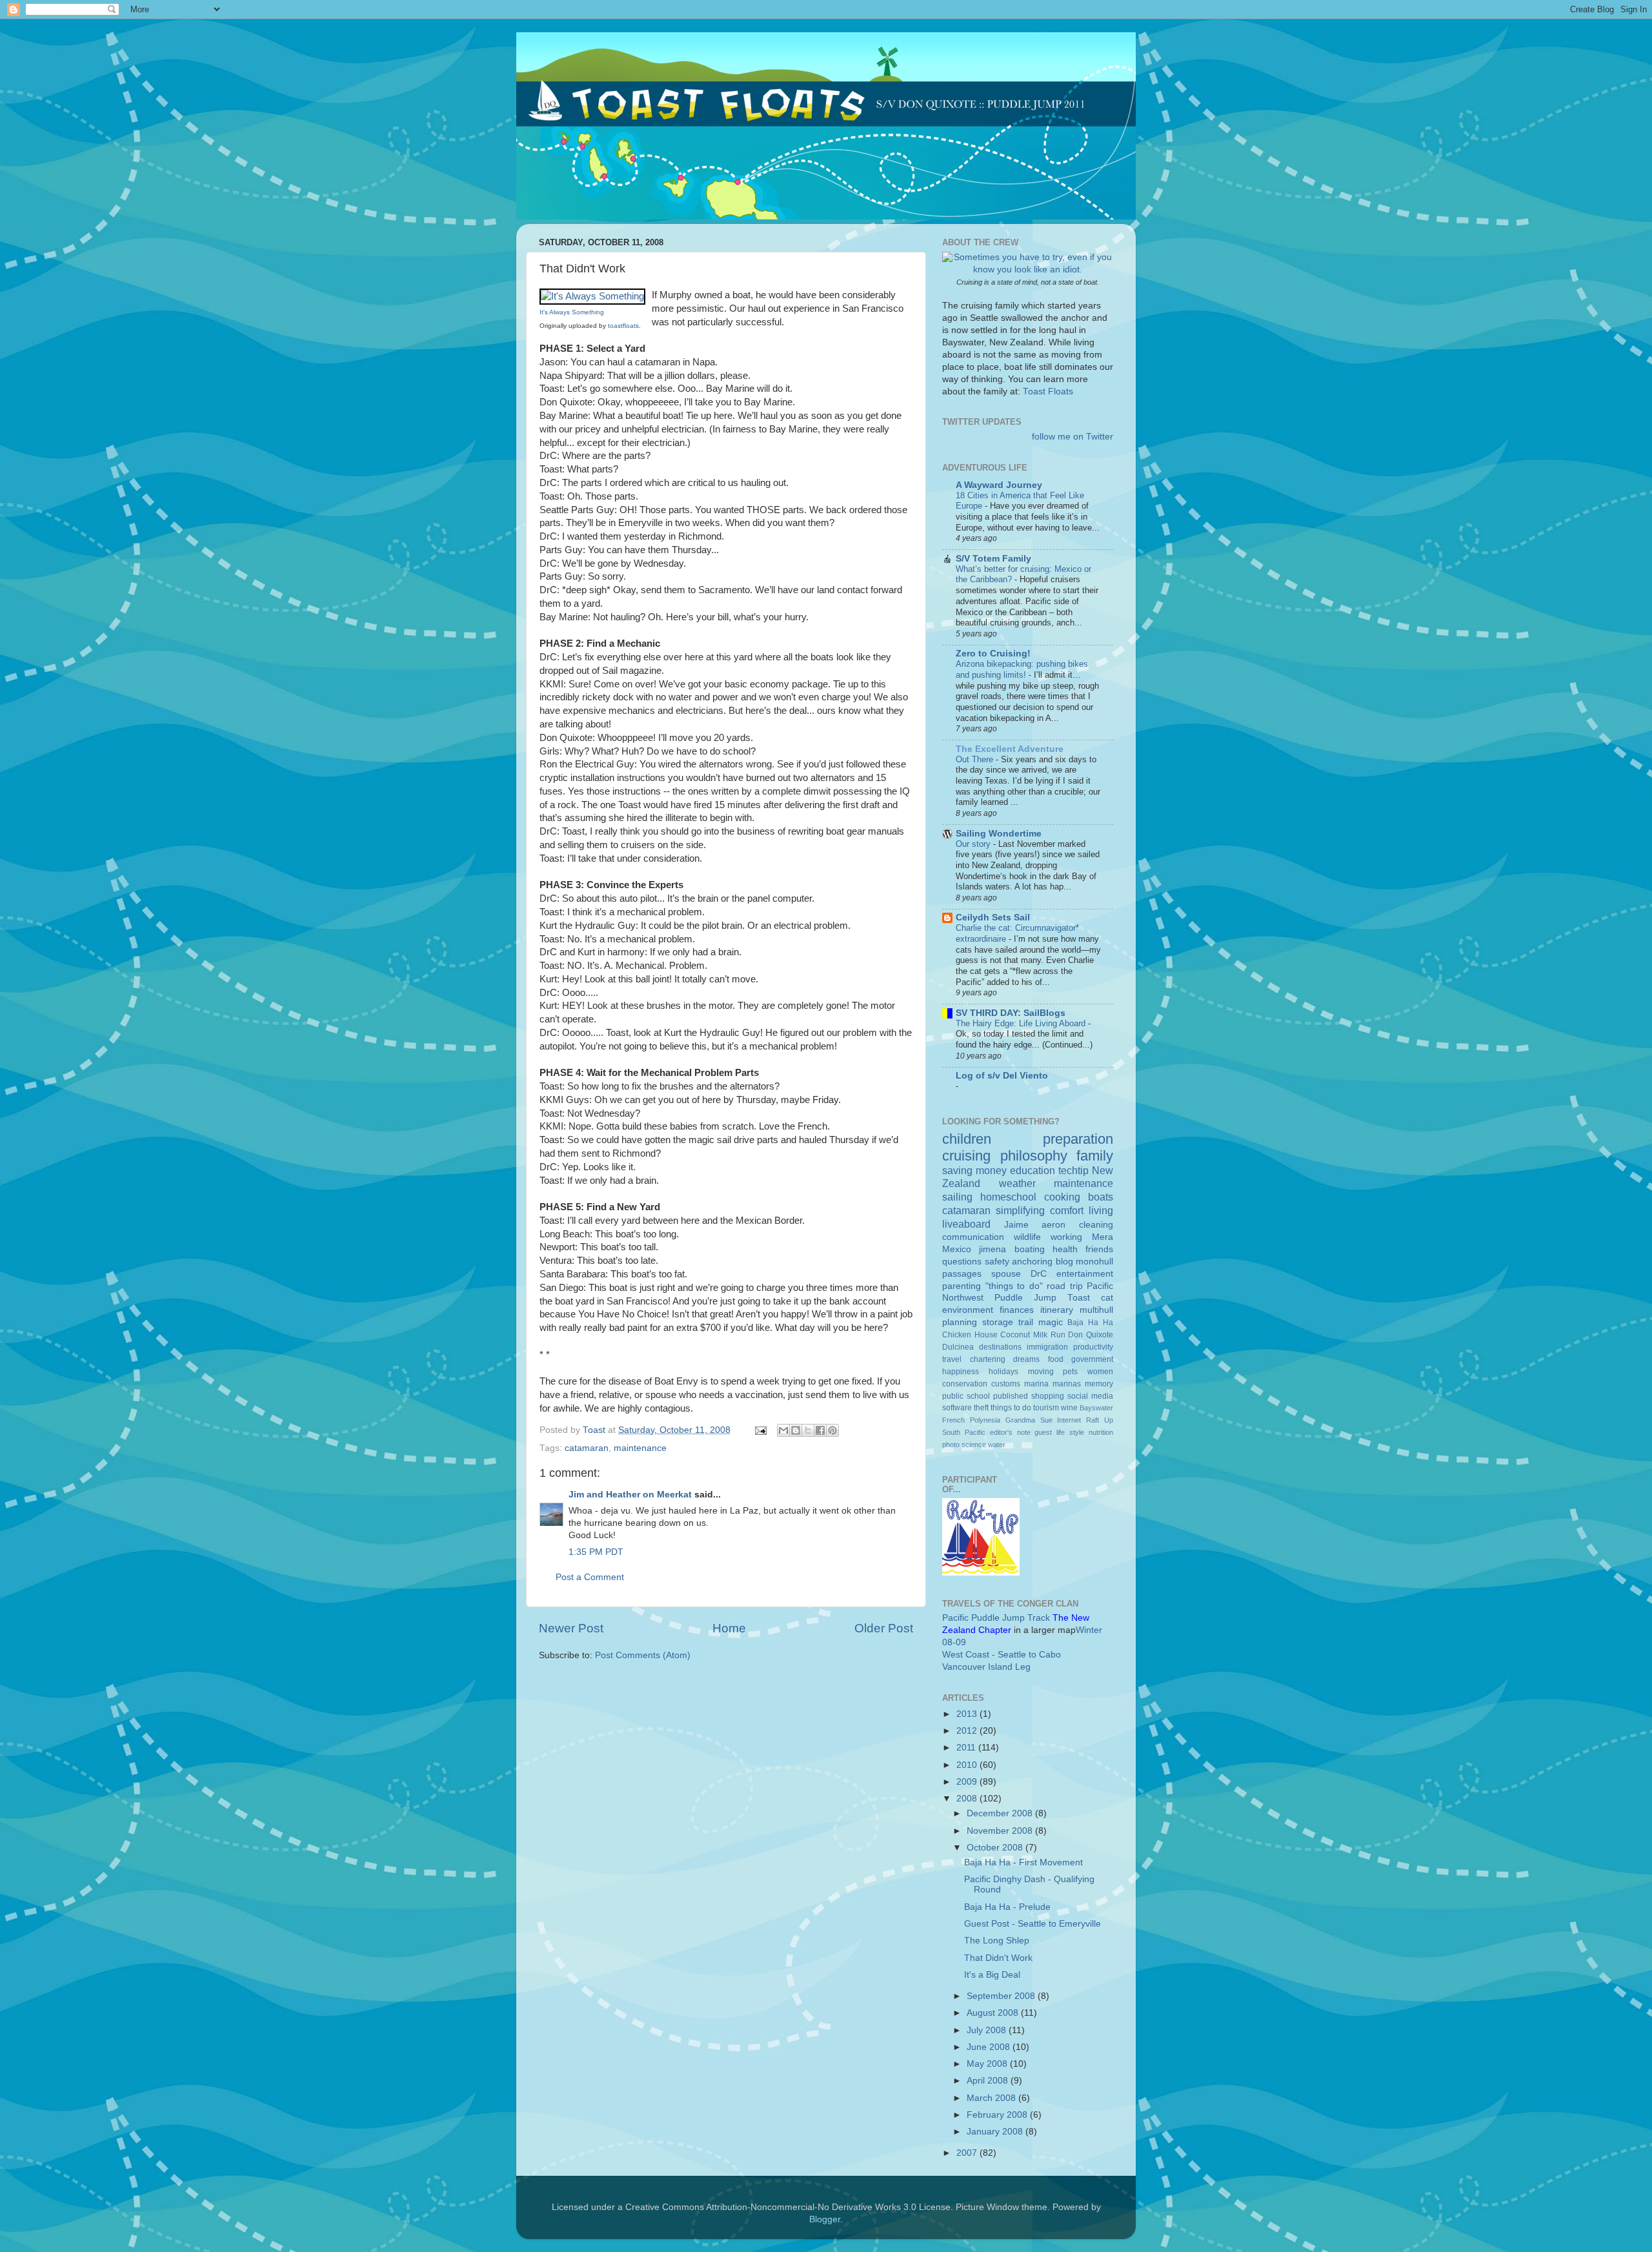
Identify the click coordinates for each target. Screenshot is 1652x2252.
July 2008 (988, 2030)
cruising (966, 1156)
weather (1017, 1183)
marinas (1067, 1384)
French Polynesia (971, 1420)
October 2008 (996, 1848)
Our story (974, 844)
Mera (1103, 1237)
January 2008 (996, 2132)
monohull (1094, 1262)
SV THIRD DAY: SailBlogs (1011, 1013)
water (997, 1445)
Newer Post (571, 1628)
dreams (1026, 1359)
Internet (1069, 1420)
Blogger (825, 2219)
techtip (1073, 1170)
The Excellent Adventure (1010, 749)
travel (952, 1359)
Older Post (884, 1628)
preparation (1078, 1139)
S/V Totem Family (993, 559)
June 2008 (990, 2047)
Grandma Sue (1029, 1420)
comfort (1067, 1210)
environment (968, 1310)
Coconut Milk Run (1032, 1335)
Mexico (957, 1249)
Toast (1079, 1298)
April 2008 (989, 2081)
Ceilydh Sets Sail (993, 918)
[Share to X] (808, 1430)
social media (1090, 1396)
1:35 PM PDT (596, 1552)
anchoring (1032, 1262)
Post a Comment (590, 1577)
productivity (1093, 1347)
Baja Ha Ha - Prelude (1007, 1907)
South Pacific (964, 1432)
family (1095, 1156)
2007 (968, 2153)
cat (1107, 1298)
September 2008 (1002, 1996)
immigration (1047, 1347)
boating (1030, 1249)
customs (1006, 1384)
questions (962, 1262)
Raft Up (1100, 1420)
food (1056, 1359)
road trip (1065, 1286)
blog (1064, 1262)
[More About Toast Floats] (1028, 269)
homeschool (1008, 1197)
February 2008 (998, 2115)
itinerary (1057, 1310)
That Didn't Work (998, 1958)
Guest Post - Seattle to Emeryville (1032, 1924)
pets (1070, 1372)
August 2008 (994, 2013)
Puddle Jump (1025, 1298)
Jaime (1016, 1225)
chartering (988, 1359)
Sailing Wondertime (999, 834)
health (1065, 1249)
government (1092, 1359)
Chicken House (970, 1335)
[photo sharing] (592, 296)
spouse (1006, 1274)
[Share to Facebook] (820, 1430)
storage (998, 1322)
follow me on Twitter (1073, 437)
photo (951, 1445)
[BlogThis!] (796, 1430)
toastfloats (623, 326)
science (974, 1445)
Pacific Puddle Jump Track (996, 1618)
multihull (1096, 1310)
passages (962, 1274)
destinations (1000, 1347)
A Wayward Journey (999, 485)
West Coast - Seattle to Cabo (1002, 1655)
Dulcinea (958, 1347)
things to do (1011, 1408)
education (1032, 1170)
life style (1070, 1432)
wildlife (1027, 1237)
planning (960, 1322)
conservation (965, 1384)
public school (966, 1396)
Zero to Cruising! (993, 654)
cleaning (1096, 1225)
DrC (1039, 1274)
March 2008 (992, 2098)
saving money (974, 1170)
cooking (1062, 1197)
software (957, 1408)
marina (1036, 1384)
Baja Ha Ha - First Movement (1023, 1862)
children (967, 1139)
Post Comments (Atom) (643, 1655)
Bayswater (1096, 1408)
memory (1099, 1384)
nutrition (1101, 1432)
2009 (968, 1782)
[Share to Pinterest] (832, 1430)
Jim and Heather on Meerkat (630, 1495)
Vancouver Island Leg (986, 1667)
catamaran (587, 1448)
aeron (1053, 1225)
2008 (968, 1799)
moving (1041, 1372)
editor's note (1010, 1432)
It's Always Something (572, 312)
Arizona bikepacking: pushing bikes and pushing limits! (1022, 669)
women (1100, 1372)
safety (997, 1262)
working (1066, 1237)
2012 (968, 1731)
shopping (1048, 1396)
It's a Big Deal (992, 1975)
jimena (992, 1249)
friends (1099, 1249)
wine (1069, 1408)
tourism (1046, 1408)
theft (981, 1408)
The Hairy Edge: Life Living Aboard (1022, 1023)
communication (973, 1237)
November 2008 (1001, 1831)
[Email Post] (760, 1430)
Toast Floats (1048, 391)
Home (729, 1628)
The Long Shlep (997, 1941)
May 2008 (988, 2064)
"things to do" (1014, 1286)
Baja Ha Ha (1090, 1323)
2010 (968, 1765)
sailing (957, 1197)
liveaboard (966, 1224)
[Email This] (783, 1430)
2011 (967, 1748)
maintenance (640, 1448)
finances (1017, 1310)
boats (1101, 1197)
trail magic (1041, 1322)
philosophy (1034, 1156)
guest (1043, 1432)
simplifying (1020, 1210)
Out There (976, 759)
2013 (968, 1714)
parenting (962, 1286)
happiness (961, 1372)
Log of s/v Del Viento (1002, 1076)
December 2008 (1001, 1813)
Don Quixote (1091, 1335)
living (1101, 1210)
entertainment (1085, 1274)
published (1011, 1396)
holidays (1003, 1372)
